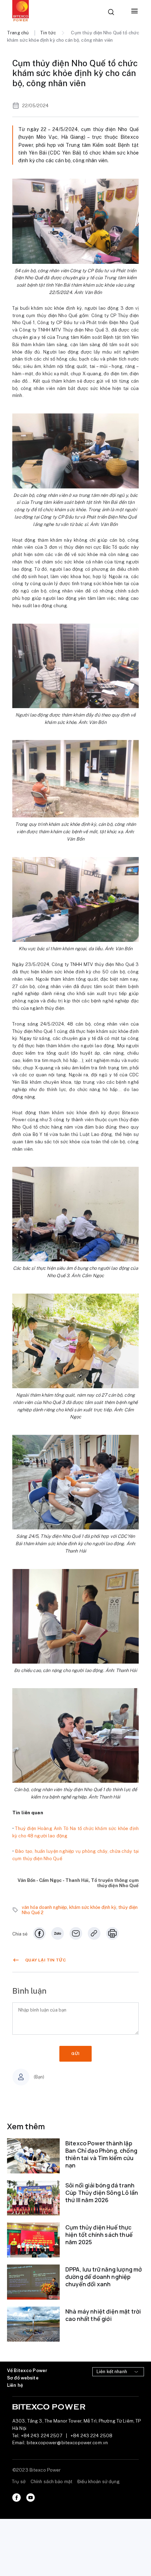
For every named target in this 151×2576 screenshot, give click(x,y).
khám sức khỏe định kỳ (93, 1907)
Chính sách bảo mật (51, 2482)
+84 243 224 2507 (42, 2436)
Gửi (75, 2054)
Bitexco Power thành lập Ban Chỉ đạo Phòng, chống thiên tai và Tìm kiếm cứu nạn (101, 2154)
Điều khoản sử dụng (99, 2482)
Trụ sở (19, 2482)
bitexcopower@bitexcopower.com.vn (67, 2443)
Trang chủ (18, 33)
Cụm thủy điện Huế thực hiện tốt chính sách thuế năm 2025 (99, 2235)
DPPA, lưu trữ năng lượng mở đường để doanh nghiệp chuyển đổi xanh (104, 2277)
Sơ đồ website (23, 2378)
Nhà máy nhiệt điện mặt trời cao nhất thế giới (103, 2315)
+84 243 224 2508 (91, 2436)
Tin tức (48, 33)
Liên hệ (15, 2385)
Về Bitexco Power (27, 2371)
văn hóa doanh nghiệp (44, 1907)
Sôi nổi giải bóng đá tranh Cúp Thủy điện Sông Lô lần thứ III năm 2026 (102, 2193)
